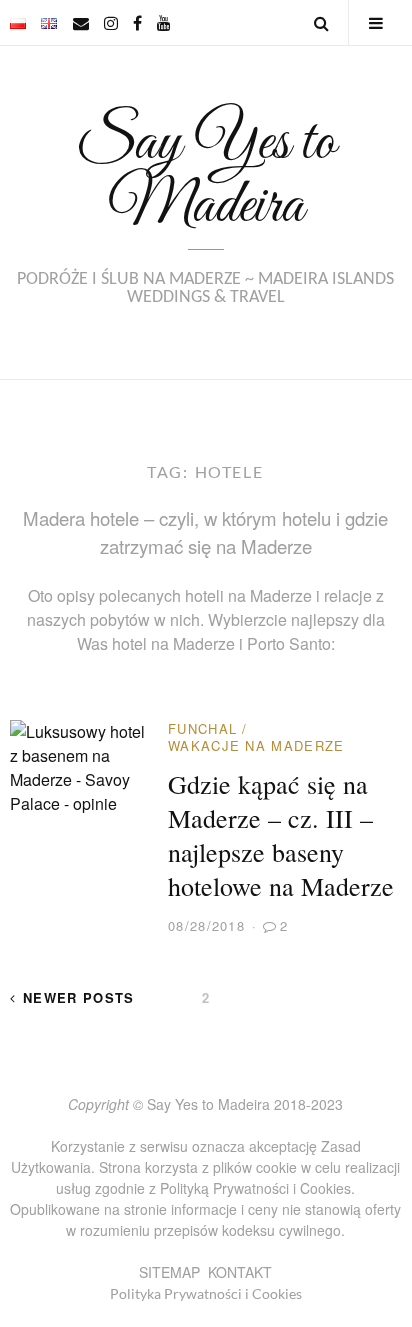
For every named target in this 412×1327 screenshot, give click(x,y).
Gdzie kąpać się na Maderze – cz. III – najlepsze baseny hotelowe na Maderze (281, 835)
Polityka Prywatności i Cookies (206, 1293)
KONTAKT (240, 1272)
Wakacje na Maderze (256, 745)
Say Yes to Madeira (205, 175)
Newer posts (78, 997)
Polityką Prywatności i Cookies (255, 1188)
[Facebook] (137, 22)
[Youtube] (164, 22)
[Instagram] (111, 22)
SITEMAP (169, 1272)
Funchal (202, 728)
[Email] (81, 22)
